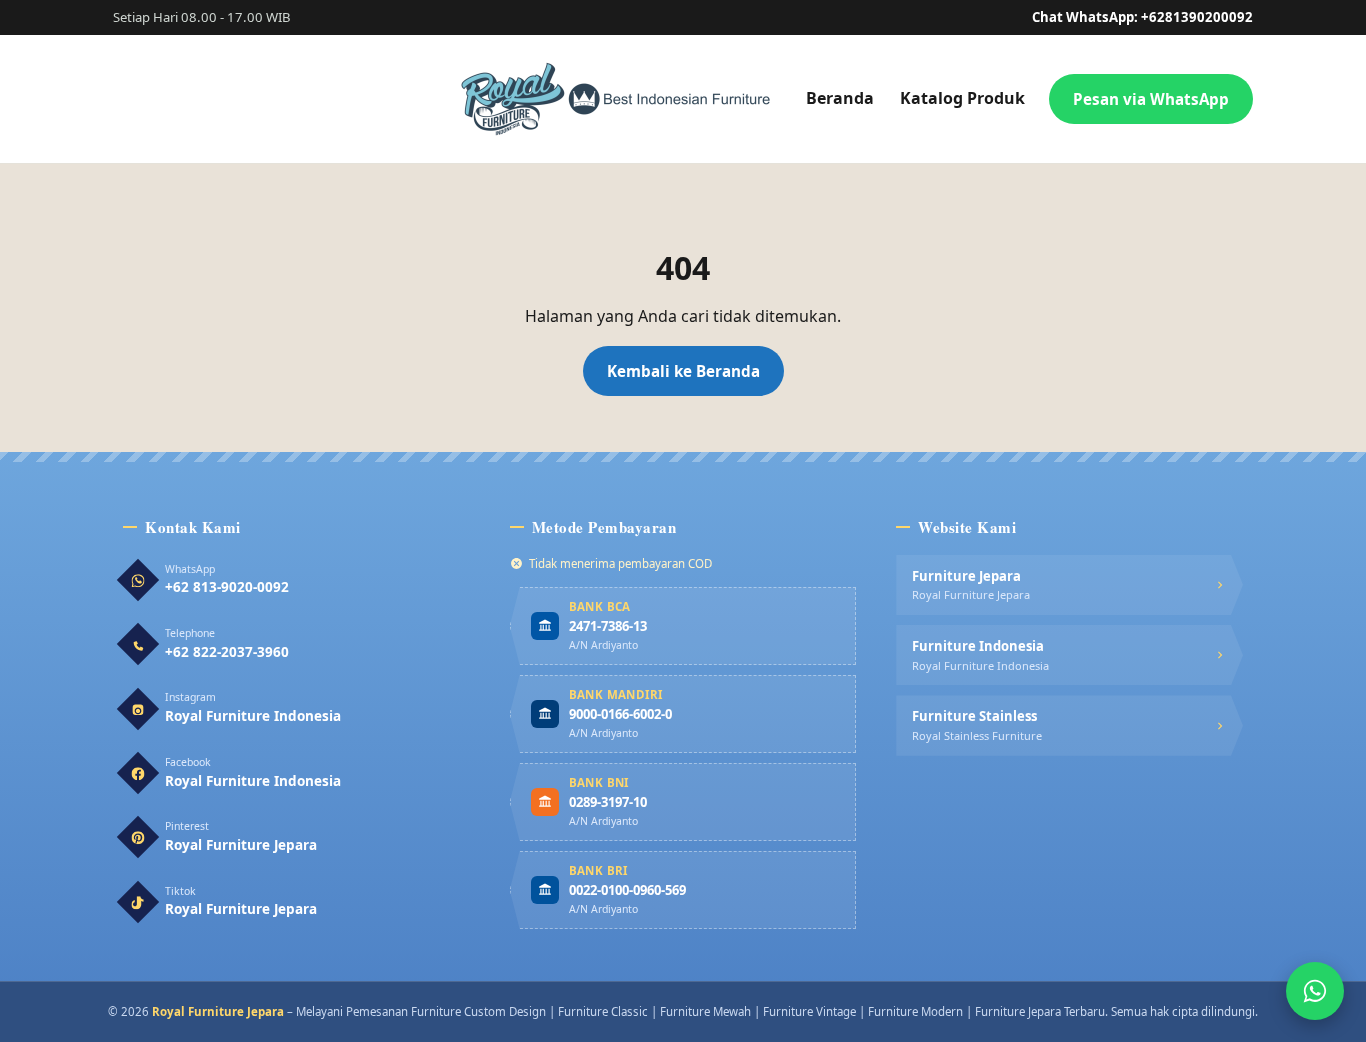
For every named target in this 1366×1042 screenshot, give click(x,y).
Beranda (840, 98)
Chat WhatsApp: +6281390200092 (1142, 17)
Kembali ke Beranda (683, 371)
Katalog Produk (962, 98)
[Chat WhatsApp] (1315, 991)
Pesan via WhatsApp (1151, 99)
